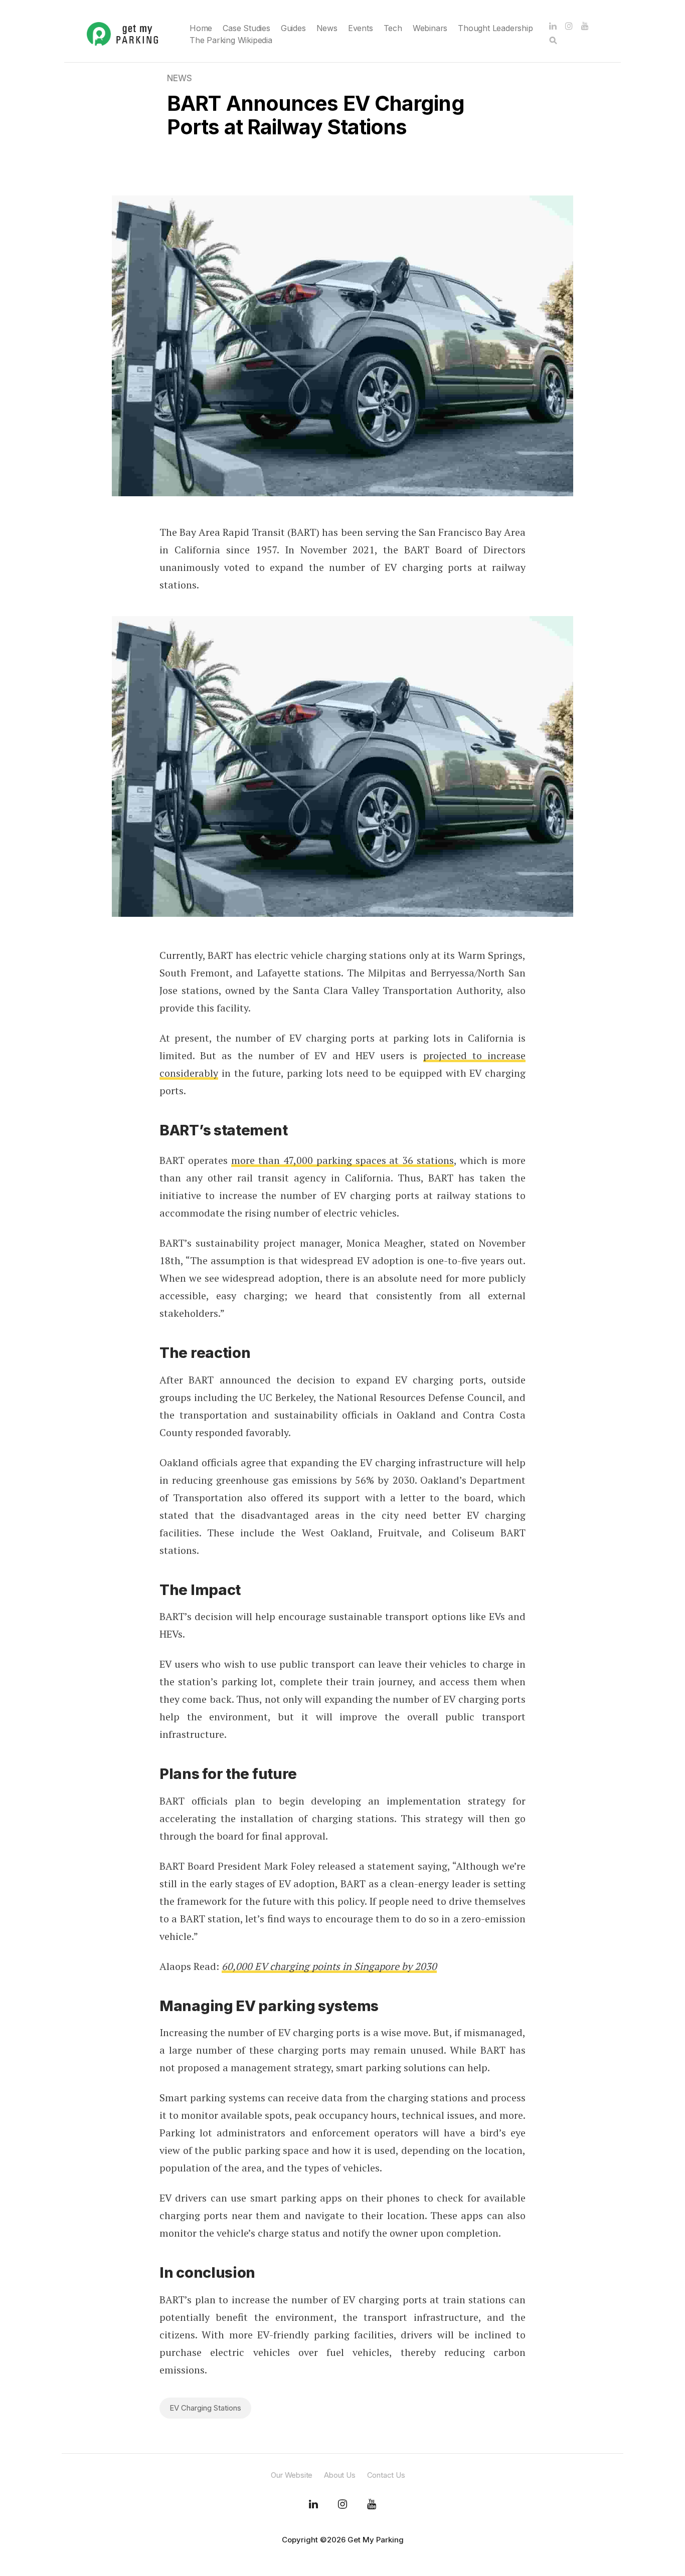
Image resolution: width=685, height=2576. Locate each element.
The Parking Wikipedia (231, 40)
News (327, 28)
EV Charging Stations (205, 2408)
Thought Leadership (495, 28)
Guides (293, 28)
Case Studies (246, 28)
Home (201, 28)
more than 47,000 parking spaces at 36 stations (342, 1160)
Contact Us (386, 2475)
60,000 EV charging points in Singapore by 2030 (329, 1966)
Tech (393, 28)
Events (361, 28)
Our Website (292, 2475)
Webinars (430, 28)
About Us (339, 2475)
